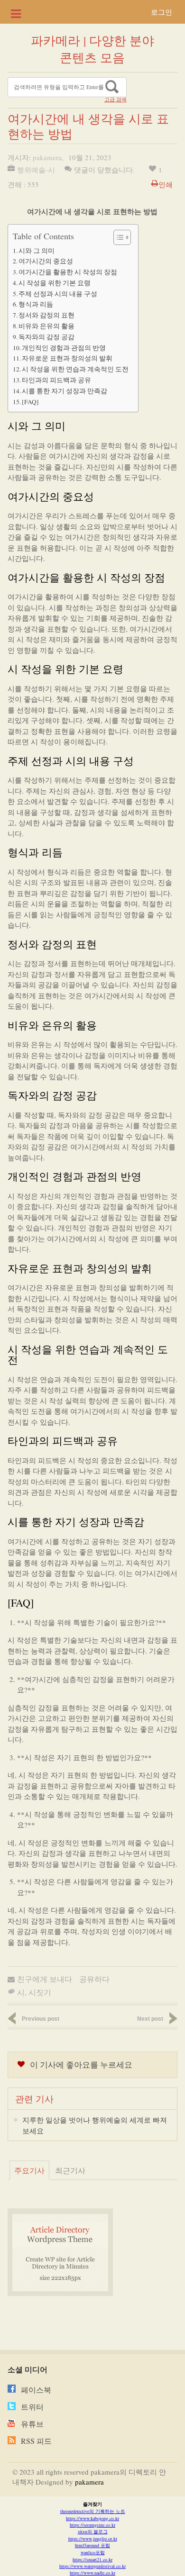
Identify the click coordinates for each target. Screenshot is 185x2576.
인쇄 (166, 184)
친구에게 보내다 (45, 1979)
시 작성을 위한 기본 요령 (55, 283)
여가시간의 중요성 (46, 261)
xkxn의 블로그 (93, 2531)
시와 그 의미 (37, 251)
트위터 (32, 2407)
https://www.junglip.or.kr (93, 2539)
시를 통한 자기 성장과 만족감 (65, 391)
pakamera (47, 157)
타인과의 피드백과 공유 (56, 380)
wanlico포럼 (93, 2552)
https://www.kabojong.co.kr (92, 2518)
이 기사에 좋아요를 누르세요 (81, 2065)
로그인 (162, 12)
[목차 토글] (117, 237)
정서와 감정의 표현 (46, 315)
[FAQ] (30, 402)
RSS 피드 (36, 2441)
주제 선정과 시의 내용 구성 (58, 294)
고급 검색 (116, 99)
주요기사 (29, 2170)
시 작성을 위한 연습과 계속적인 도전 (75, 369)
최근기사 (70, 2170)
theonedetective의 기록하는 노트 (93, 2511)
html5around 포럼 (92, 2545)
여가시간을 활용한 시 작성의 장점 (68, 272)
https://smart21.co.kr (92, 2559)
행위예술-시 (36, 170)
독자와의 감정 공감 (46, 337)
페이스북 (36, 2390)
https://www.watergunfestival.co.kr (92, 2566)
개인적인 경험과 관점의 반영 (64, 348)
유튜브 (32, 2424)
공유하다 (94, 1979)
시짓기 (40, 1992)
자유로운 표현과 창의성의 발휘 (67, 358)
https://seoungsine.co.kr (92, 2525)
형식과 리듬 (36, 304)
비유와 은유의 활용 (46, 326)
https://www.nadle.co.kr (92, 2573)
